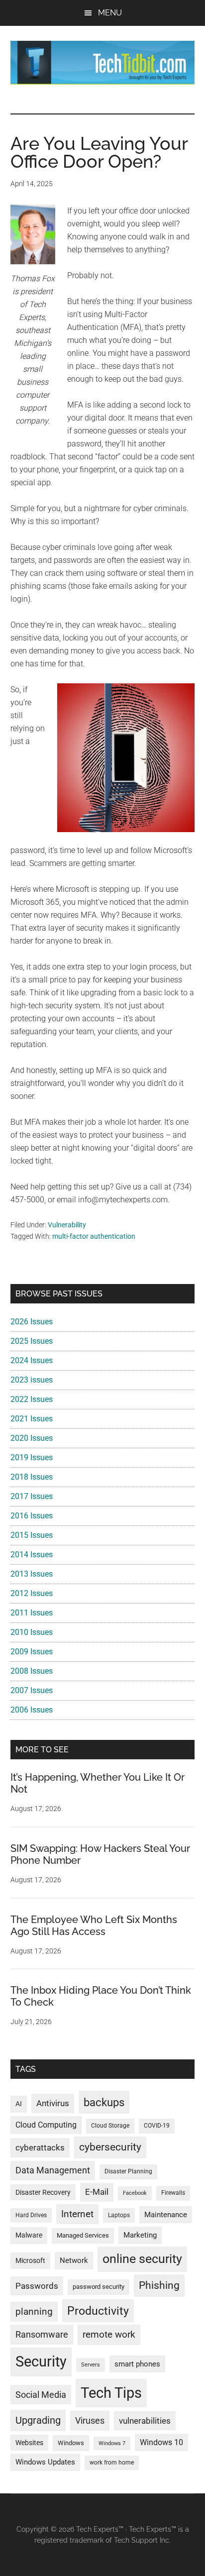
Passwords (37, 2286)
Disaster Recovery (43, 2192)
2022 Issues (32, 1399)
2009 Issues (32, 1652)
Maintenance (166, 2215)
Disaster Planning (128, 2171)
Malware (29, 2235)
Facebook (135, 2193)
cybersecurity (110, 2147)
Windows (71, 2443)
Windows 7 (112, 2443)
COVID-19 (157, 2126)
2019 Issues (32, 1457)
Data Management (53, 2170)
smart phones (137, 2364)
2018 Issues (32, 1477)
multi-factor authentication (94, 1236)
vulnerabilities (145, 2421)
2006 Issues (32, 1710)
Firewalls (173, 2193)
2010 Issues (32, 1632)
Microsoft (30, 2260)
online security (142, 2259)
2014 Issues (32, 1555)
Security (41, 2361)
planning (34, 2312)
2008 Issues (32, 1671)
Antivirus (53, 2103)
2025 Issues (32, 1341)
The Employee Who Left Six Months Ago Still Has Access (94, 1926)
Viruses (90, 2420)
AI (19, 2104)
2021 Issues (32, 1419)
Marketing (140, 2235)
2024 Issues (32, 1360)
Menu (110, 13)
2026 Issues (32, 1322)
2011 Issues (32, 1613)
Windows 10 (161, 2442)
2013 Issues (32, 1574)
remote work (109, 2334)
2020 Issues (32, 1438)
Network (74, 2260)
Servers (91, 2365)
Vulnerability (67, 1225)
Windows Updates (45, 2462)
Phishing (159, 2285)
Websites (29, 2443)
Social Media (41, 2395)
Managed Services (83, 2235)
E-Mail (97, 2192)
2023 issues (32, 1380)
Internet (77, 2214)
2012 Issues (32, 1593)
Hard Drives (31, 2215)
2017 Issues (32, 1496)
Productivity (98, 2311)
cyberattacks (40, 2147)
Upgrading (38, 2420)
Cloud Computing (46, 2125)
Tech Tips (111, 2393)
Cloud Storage (110, 2126)
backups (104, 2102)
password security (99, 2287)
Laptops (119, 2215)
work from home (112, 2463)
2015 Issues (32, 1535)
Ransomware (42, 2334)
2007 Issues (32, 1690)
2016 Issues (32, 1516)
